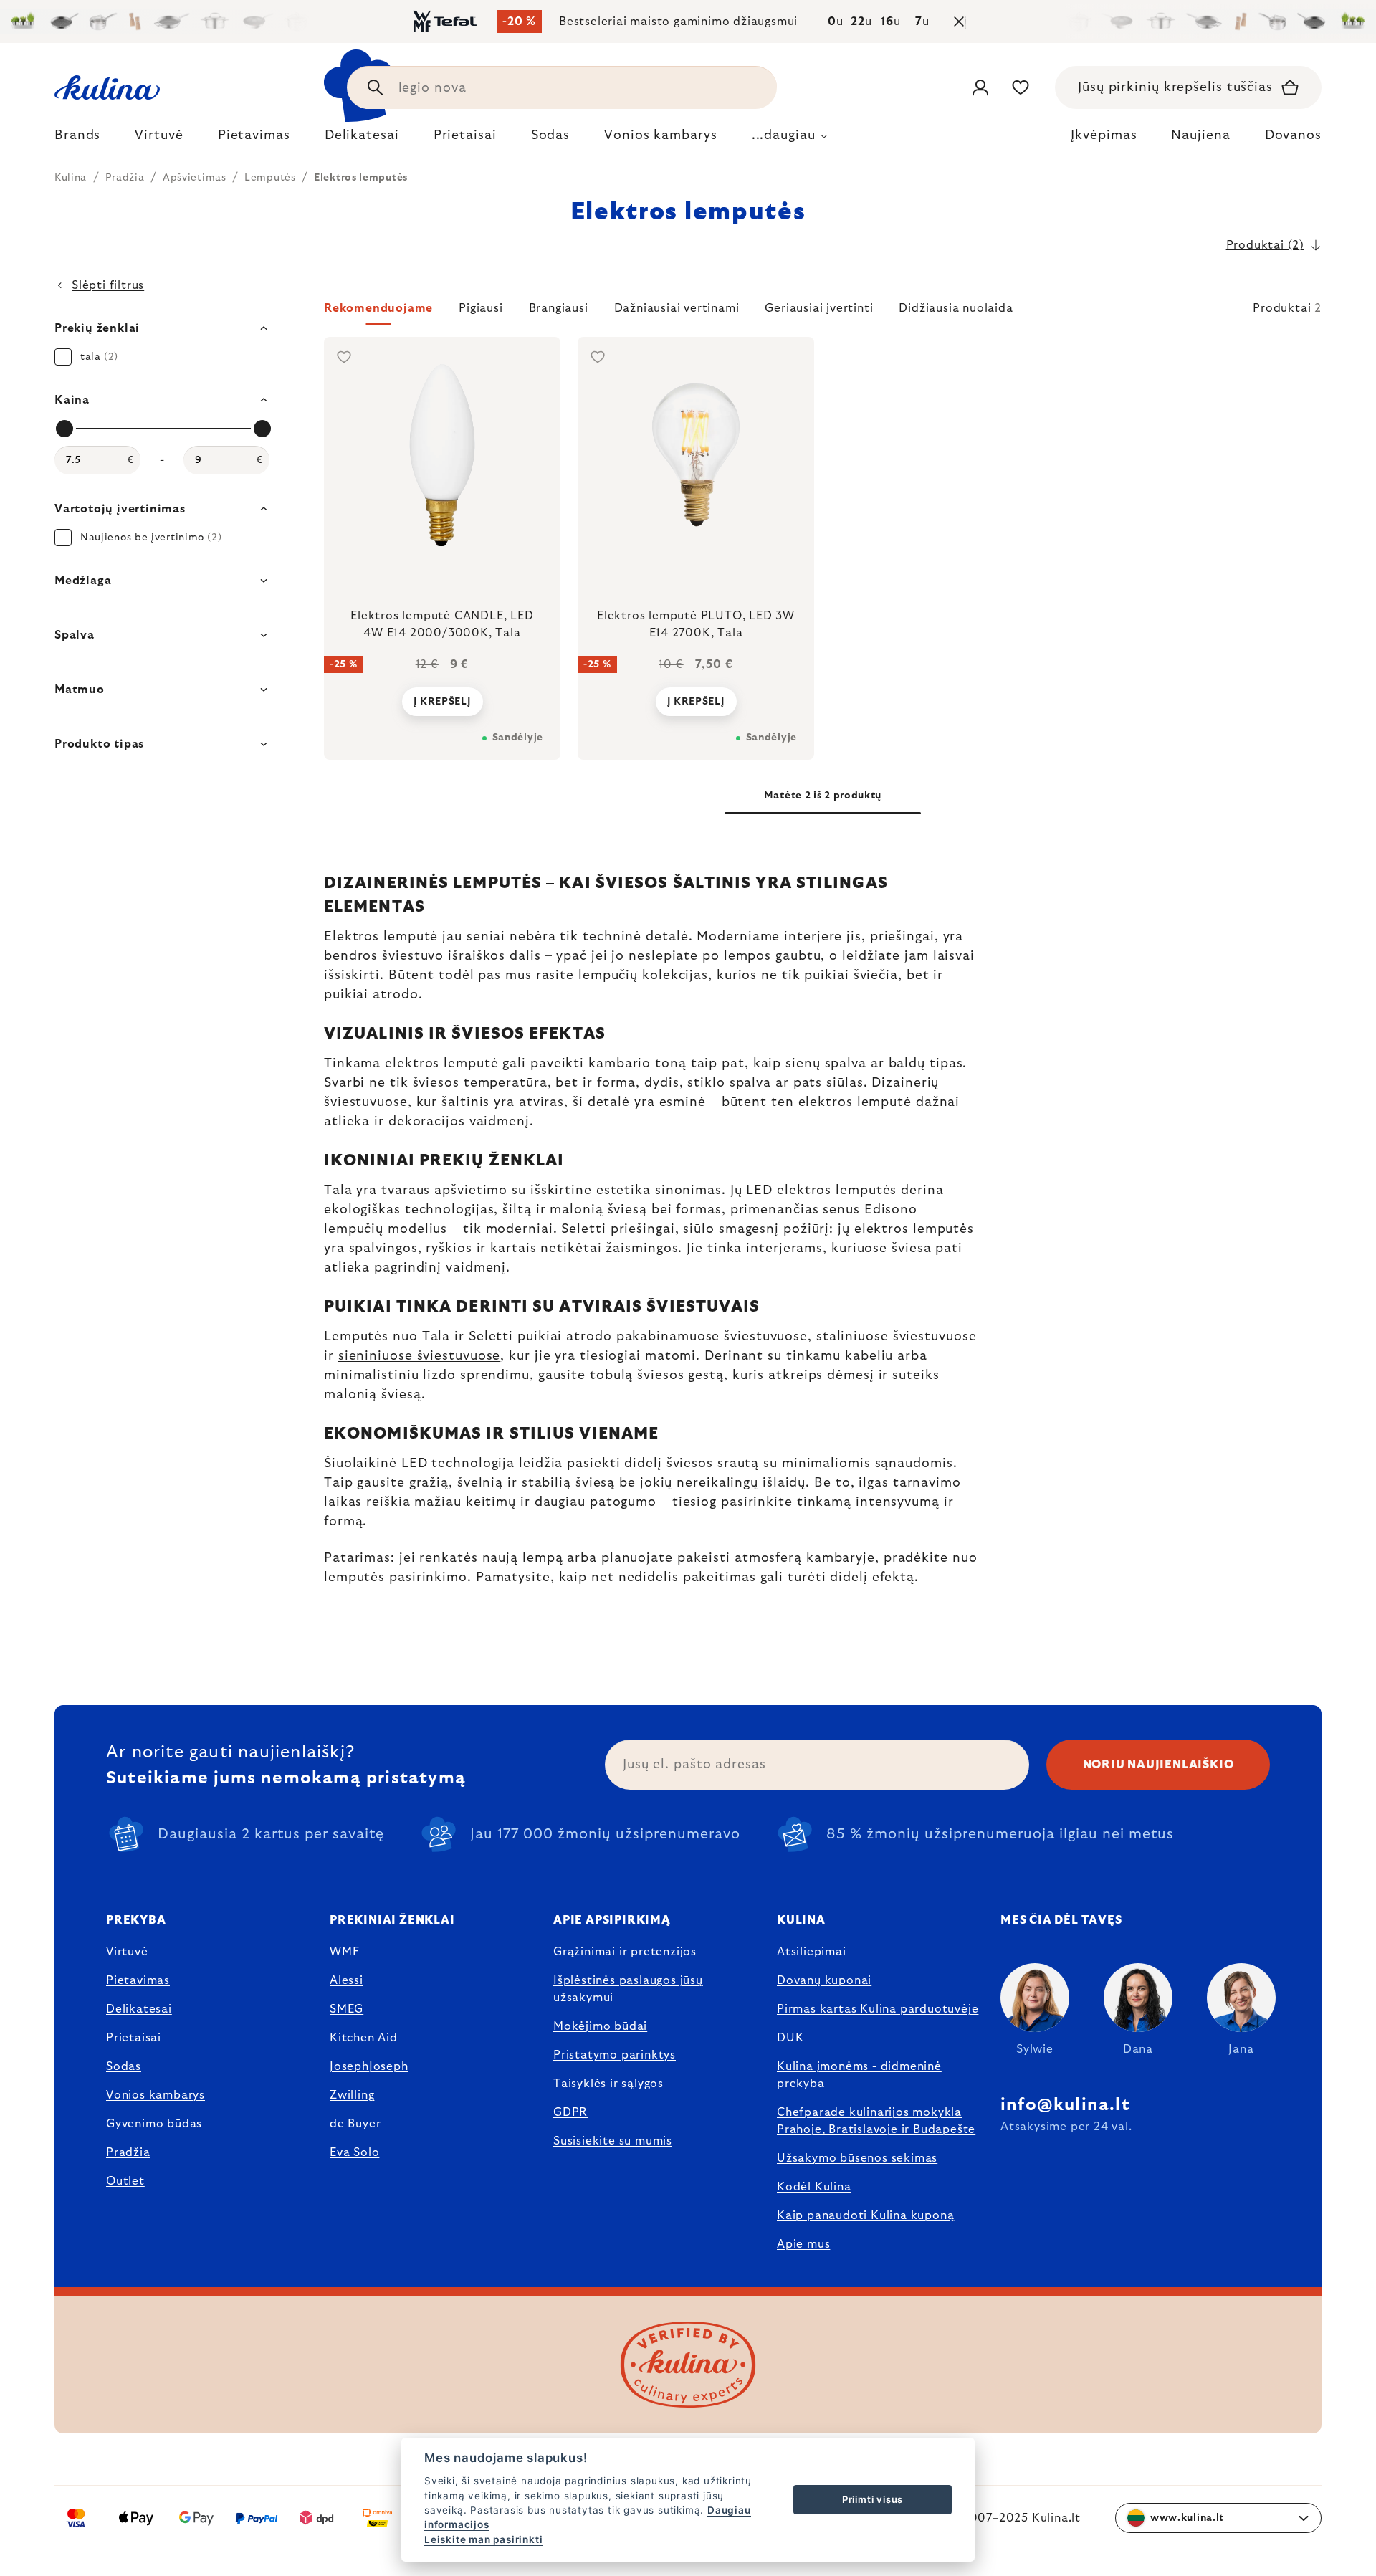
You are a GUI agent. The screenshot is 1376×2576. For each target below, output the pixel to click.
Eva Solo (354, 2152)
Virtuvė (127, 1952)
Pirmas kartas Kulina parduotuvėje (878, 2009)
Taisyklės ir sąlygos (608, 2084)
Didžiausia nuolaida (956, 308)
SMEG (347, 2009)
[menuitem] (77, 139)
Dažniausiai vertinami (677, 308)
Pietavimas (138, 1980)
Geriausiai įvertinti (819, 308)
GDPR (570, 2112)
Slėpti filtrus (108, 285)
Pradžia (128, 2152)
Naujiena (1200, 135)
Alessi (347, 1980)
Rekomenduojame (378, 308)
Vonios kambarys (156, 2095)
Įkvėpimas (1104, 135)
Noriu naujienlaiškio (1158, 1765)
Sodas (124, 2066)
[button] (823, 313)
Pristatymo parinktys (615, 2055)
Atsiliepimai (812, 1952)
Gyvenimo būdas (154, 2124)
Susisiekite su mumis (613, 2141)
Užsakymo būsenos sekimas (857, 2158)
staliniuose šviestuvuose (897, 1337)
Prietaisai (134, 2038)
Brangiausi (559, 308)
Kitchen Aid (364, 2038)
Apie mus (803, 2244)
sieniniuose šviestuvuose (420, 1356)
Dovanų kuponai (824, 1980)
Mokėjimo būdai (600, 2026)
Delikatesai (139, 2009)
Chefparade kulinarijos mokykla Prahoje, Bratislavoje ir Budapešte (876, 2121)
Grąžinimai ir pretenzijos (625, 1952)
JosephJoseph (369, 2066)
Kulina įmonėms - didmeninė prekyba (859, 2075)
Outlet (125, 2181)
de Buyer (355, 2124)
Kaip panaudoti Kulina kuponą (865, 2215)
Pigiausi (481, 308)
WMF (344, 1952)
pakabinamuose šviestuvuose (712, 1337)
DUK (790, 2038)
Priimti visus (873, 2499)
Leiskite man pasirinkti (483, 2539)
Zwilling (352, 2095)
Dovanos (1293, 135)
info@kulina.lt (1065, 2105)
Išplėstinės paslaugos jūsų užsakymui (628, 1989)
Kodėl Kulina (814, 2187)
